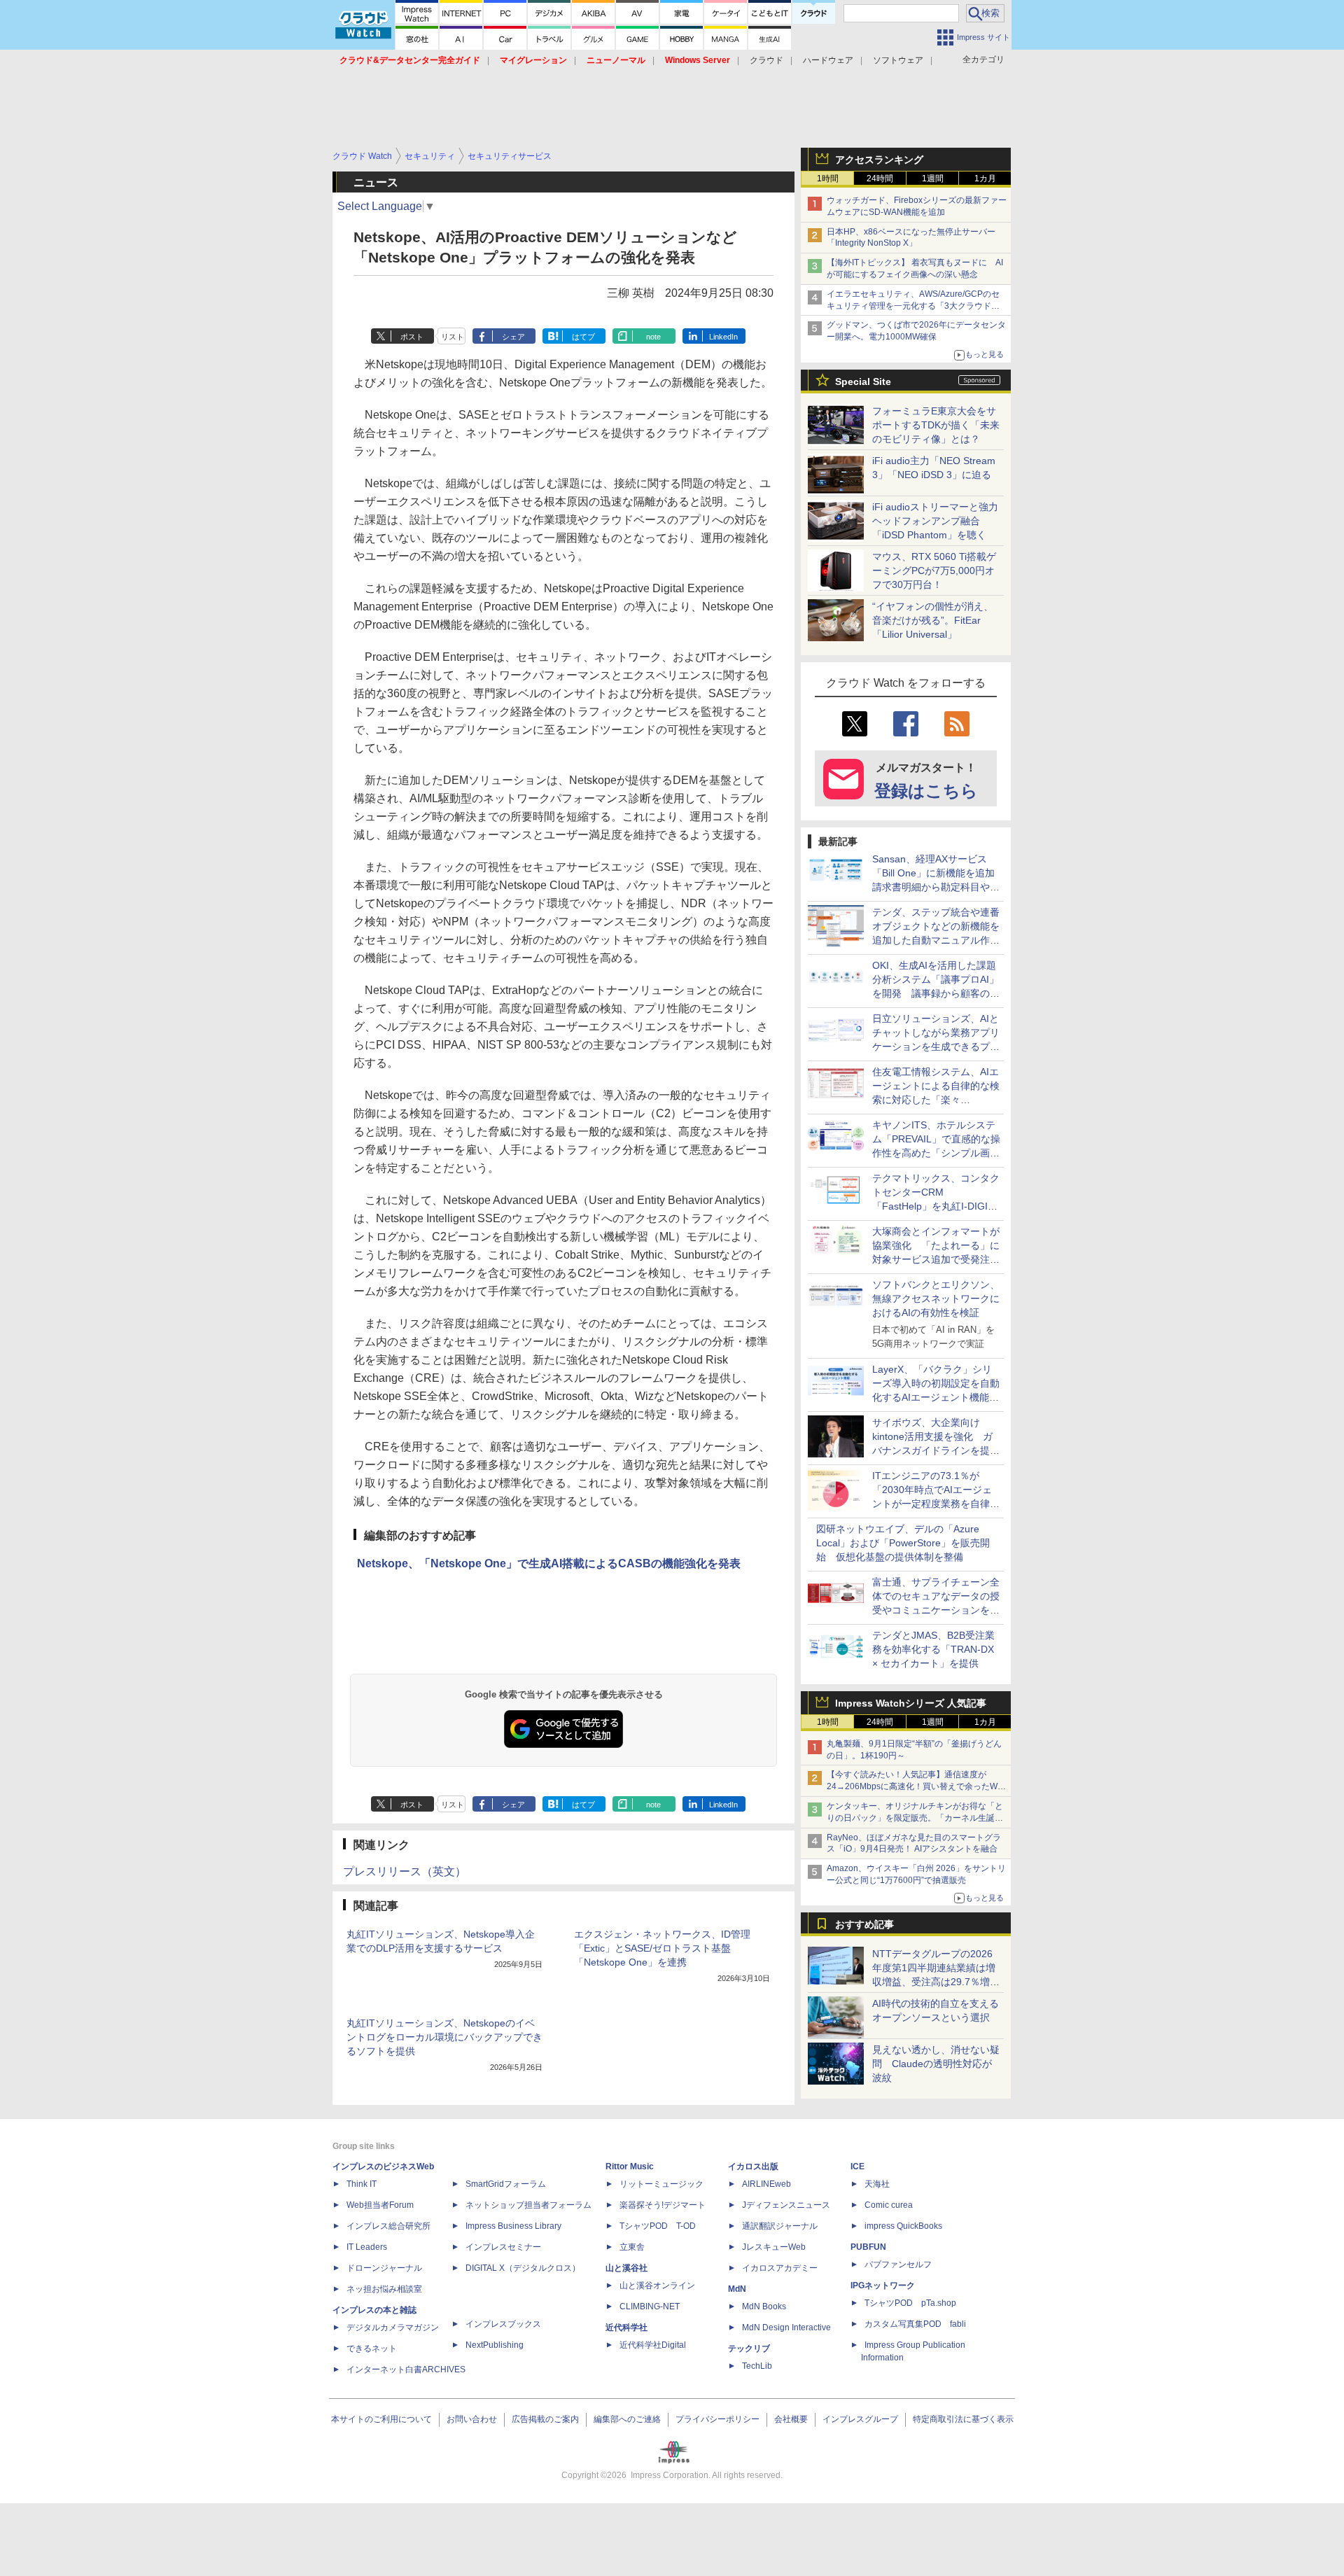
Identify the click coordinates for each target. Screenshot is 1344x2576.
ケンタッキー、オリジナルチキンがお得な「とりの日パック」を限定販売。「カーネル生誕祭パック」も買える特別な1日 (915, 1818)
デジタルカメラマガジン (393, 2327)
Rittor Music (630, 2166)
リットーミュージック (661, 2184)
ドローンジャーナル (384, 2268)
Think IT (362, 2184)
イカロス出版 (753, 2166)
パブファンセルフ (898, 2264)
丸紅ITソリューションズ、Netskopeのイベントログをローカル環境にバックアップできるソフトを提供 (444, 2037)
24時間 (880, 178)
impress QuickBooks (903, 2226)
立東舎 (632, 2247)
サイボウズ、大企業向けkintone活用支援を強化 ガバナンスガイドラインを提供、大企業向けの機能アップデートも (936, 1450)
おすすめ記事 (864, 1924)
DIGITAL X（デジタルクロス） (523, 2268)
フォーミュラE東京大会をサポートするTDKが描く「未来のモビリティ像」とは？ (936, 425)
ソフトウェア (898, 60)
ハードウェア (828, 60)
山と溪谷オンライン (657, 2285)
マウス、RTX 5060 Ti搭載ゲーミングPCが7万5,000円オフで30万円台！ (934, 570)
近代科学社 (626, 2327)
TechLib (757, 2366)
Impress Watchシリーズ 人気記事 (911, 1703)
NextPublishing (495, 2345)
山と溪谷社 (626, 2268)
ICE (857, 2166)
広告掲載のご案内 (545, 2419)
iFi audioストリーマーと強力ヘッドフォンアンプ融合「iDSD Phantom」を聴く (935, 521)
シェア (513, 337)
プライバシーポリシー (717, 2419)
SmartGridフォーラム (506, 2184)
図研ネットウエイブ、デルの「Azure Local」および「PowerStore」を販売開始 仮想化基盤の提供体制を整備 (903, 1543)
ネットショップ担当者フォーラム (528, 2205)
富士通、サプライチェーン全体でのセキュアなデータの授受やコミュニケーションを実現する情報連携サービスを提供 (936, 1610)
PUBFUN (868, 2247)
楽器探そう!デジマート (663, 2205)
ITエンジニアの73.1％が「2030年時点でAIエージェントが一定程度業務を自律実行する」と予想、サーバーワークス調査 (936, 1504)
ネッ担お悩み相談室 (384, 2289)
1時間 (828, 178)
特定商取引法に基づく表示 (963, 2419)
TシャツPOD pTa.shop (910, 2303)
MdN (737, 2289)
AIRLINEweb (766, 2184)
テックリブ (749, 2348)
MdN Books (764, 2306)
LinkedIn (723, 337)
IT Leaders (367, 2247)
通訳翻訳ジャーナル (780, 2226)
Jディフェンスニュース (786, 2205)
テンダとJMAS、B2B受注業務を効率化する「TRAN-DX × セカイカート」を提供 (933, 1649)
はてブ (583, 337)
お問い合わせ (472, 2419)
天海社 (877, 2184)
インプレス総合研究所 (388, 2226)
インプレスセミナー (503, 2247)
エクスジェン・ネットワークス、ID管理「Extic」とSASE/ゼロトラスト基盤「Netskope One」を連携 (662, 1948)
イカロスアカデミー (780, 2268)
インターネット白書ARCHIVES (406, 2369)
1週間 (933, 178)
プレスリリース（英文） (405, 1871)
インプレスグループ (860, 2419)
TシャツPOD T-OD (658, 2226)
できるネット (372, 2348)
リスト (453, 337)
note (653, 337)
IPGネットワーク (883, 2285)
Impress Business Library (513, 2226)
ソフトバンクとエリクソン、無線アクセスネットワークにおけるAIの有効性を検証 (936, 1298)
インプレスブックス (503, 2324)
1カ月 (985, 178)
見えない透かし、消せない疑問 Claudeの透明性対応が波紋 (936, 2064)
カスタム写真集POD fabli (915, 2324)
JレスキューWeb (774, 2247)
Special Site (863, 381)
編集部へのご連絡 (627, 2419)
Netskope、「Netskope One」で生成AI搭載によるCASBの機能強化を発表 (549, 1563)
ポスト (412, 337)
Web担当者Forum (380, 2205)
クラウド (766, 60)
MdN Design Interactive (786, 2327)
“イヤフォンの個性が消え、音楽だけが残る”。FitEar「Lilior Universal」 (933, 620)
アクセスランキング (879, 160)
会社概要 (791, 2419)
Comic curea (889, 2205)
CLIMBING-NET (650, 2306)
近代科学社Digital (653, 2345)
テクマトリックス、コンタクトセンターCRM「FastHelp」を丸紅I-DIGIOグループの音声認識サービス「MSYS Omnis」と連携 (936, 1206)
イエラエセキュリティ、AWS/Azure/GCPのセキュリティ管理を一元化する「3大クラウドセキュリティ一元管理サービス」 (913, 306)
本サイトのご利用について (381, 2419)
